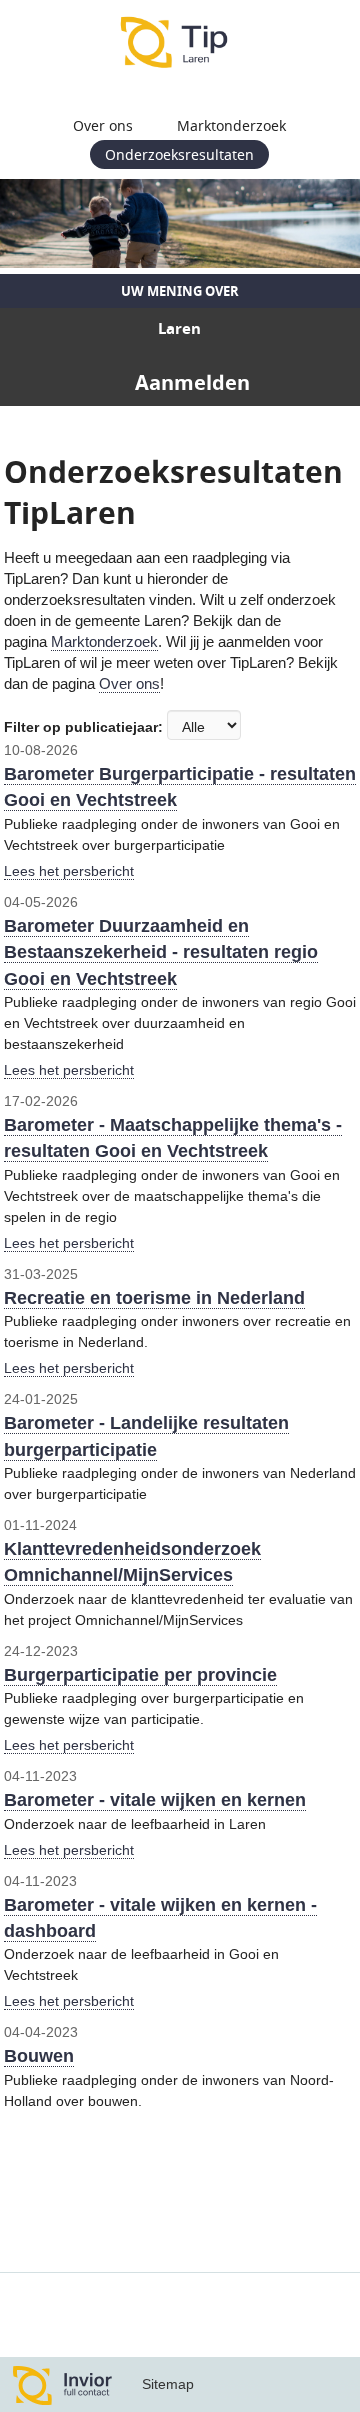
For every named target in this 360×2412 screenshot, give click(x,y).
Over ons (103, 125)
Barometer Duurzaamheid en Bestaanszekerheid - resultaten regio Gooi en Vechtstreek (161, 952)
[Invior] (63, 2384)
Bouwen (39, 2056)
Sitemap (168, 2384)
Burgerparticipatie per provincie (140, 1675)
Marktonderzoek (231, 125)
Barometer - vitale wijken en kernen (155, 1800)
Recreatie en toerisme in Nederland (154, 1298)
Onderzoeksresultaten (179, 154)
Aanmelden (192, 382)
